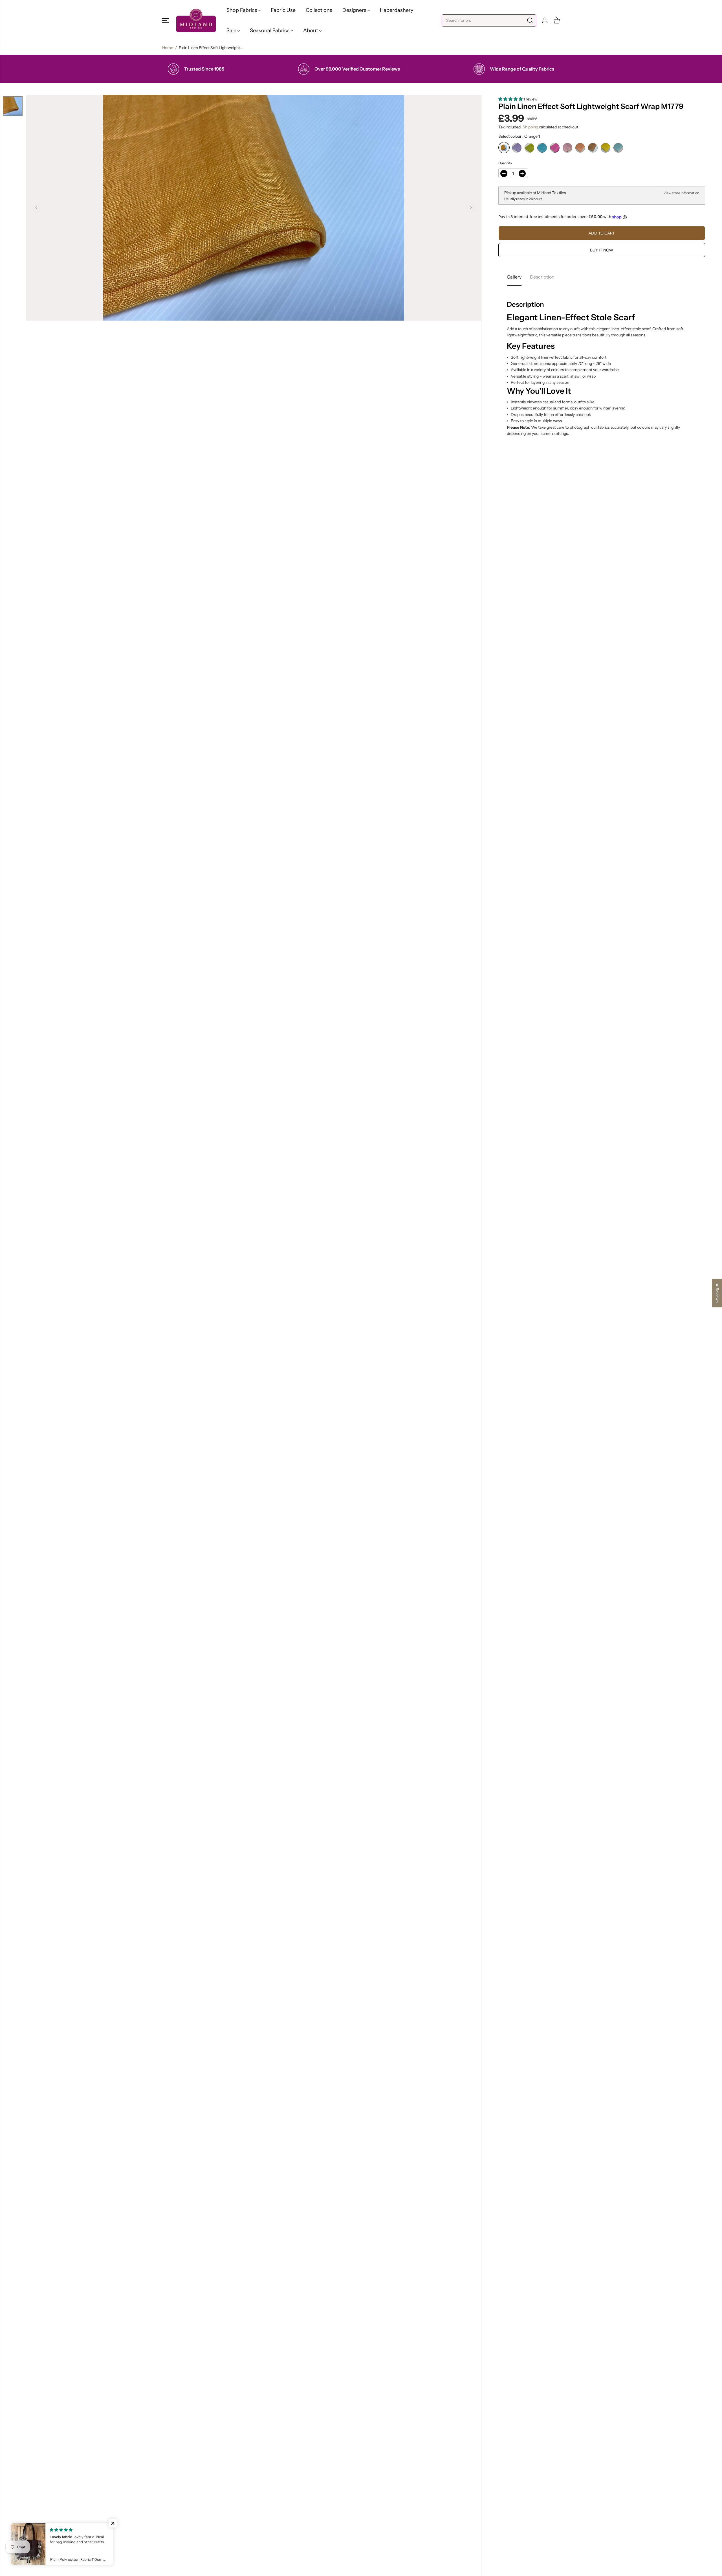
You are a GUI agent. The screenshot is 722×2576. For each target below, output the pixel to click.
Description (542, 277)
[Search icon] (530, 20)
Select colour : (519, 136)
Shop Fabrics (242, 10)
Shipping (530, 127)
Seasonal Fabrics (270, 30)
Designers (355, 10)
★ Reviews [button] (717, 1293)
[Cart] (557, 20)
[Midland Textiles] (196, 20)
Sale (232, 30)
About (311, 30)
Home (168, 48)
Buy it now (602, 250)
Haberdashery (397, 10)
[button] (166, 20)
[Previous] (36, 208)
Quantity (505, 163)
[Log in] (545, 20)
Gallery (514, 277)
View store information (681, 193)
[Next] (471, 208)
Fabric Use (283, 10)
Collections (319, 10)
